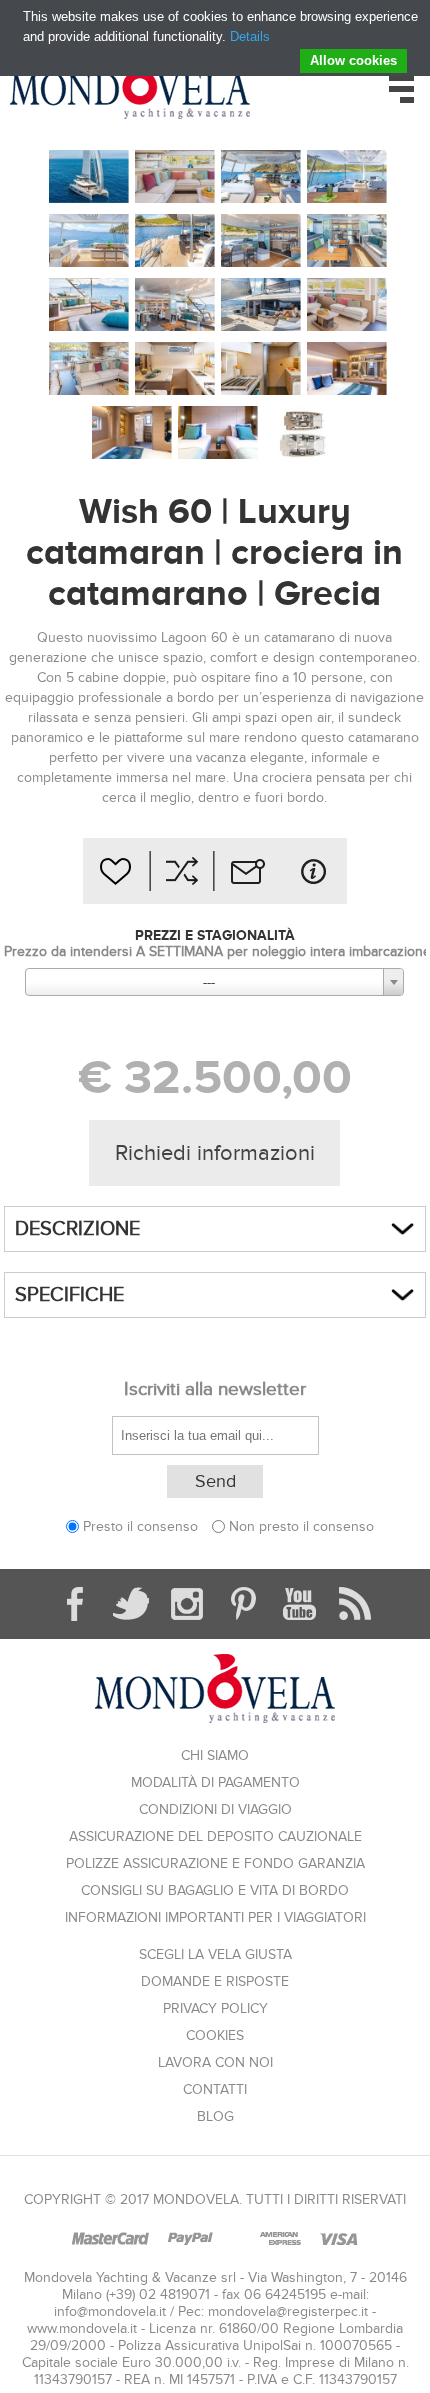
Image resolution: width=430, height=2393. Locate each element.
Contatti (215, 2089)
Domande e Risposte (215, 1981)
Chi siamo (215, 1755)
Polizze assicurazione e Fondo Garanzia (215, 1863)
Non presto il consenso (301, 1526)
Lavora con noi (215, 2062)
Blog (215, 2116)
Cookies (215, 2035)
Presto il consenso (140, 1526)
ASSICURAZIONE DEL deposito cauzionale (215, 1836)
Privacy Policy (215, 2008)
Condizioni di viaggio (215, 1809)
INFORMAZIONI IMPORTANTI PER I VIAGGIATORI (215, 1917)
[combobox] (214, 982)
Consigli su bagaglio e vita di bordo (215, 1890)
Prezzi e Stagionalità (215, 935)
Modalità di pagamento (215, 1782)
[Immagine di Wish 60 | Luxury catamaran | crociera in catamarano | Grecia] (89, 177)
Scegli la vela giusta (215, 1954)
